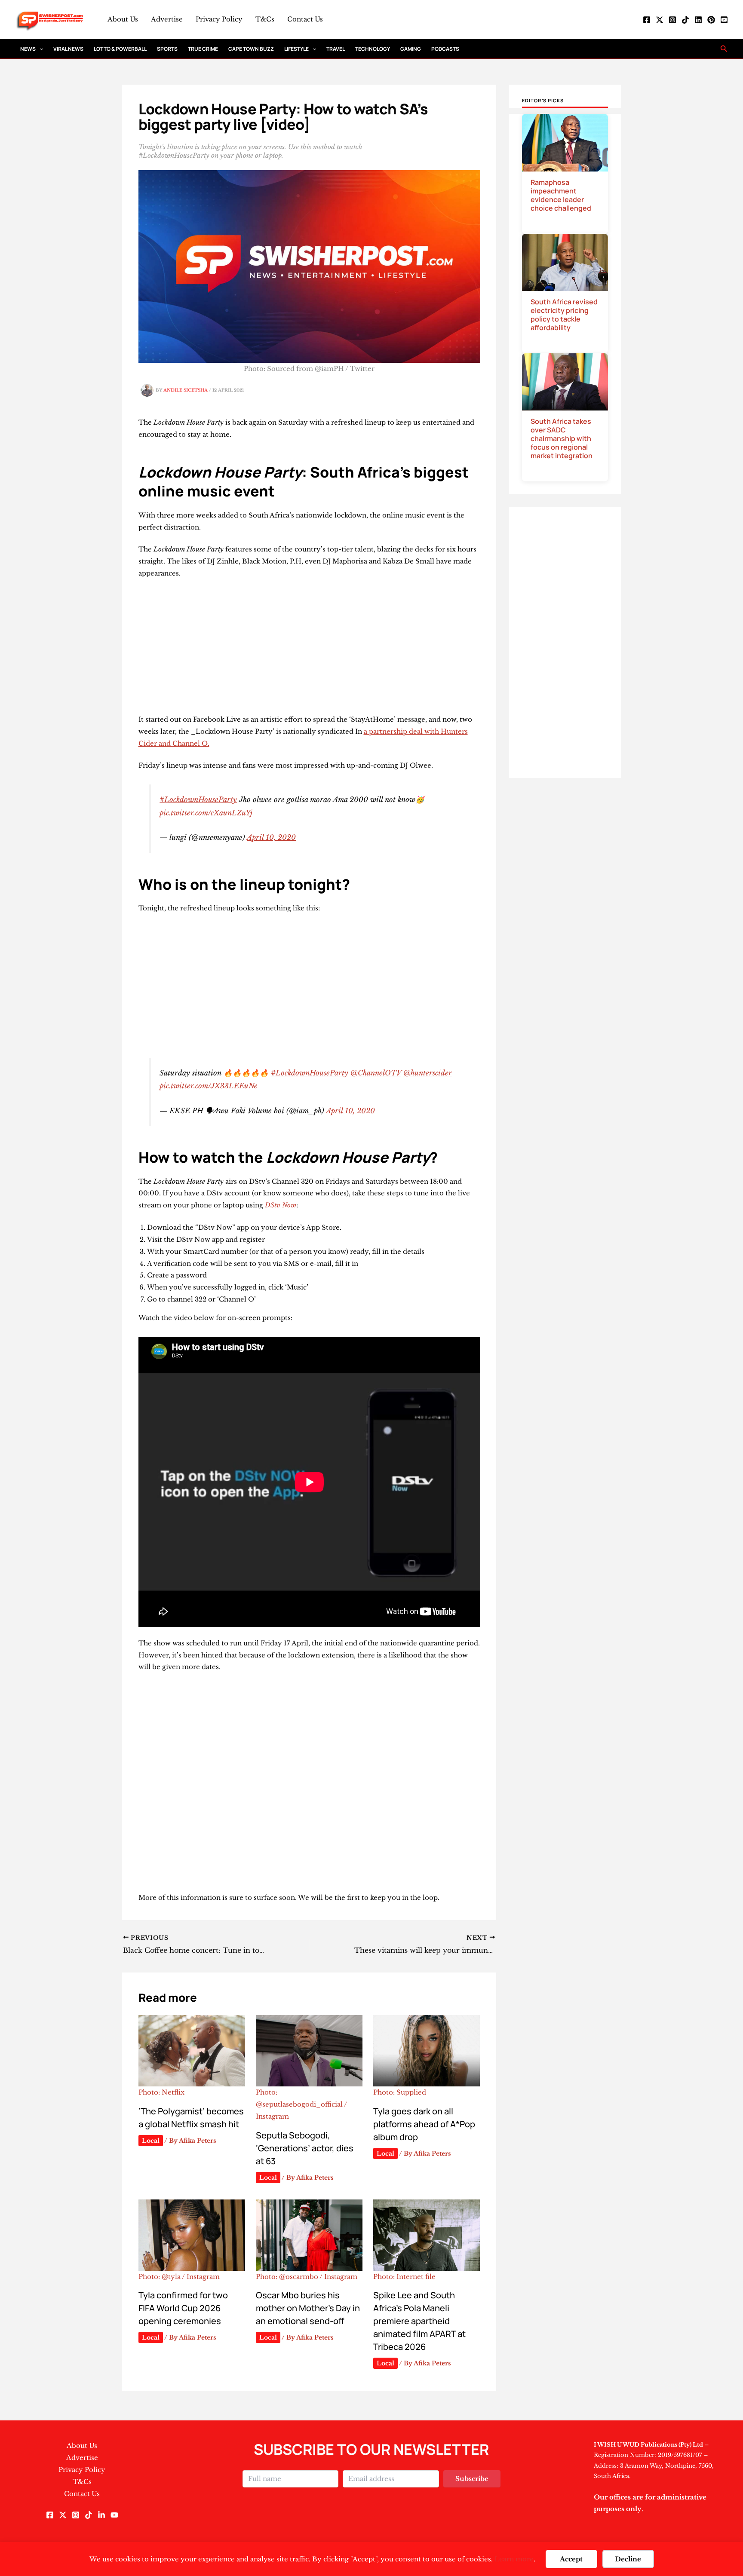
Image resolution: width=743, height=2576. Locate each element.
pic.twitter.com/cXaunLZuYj (206, 813)
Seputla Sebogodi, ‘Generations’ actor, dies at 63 (305, 2148)
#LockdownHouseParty (198, 799)
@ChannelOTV (376, 1073)
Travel (336, 49)
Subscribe (472, 2479)
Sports (167, 49)
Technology (373, 49)
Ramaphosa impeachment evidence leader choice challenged (561, 195)
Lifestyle (296, 49)
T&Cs (265, 19)
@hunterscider (428, 1073)
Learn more (514, 2559)
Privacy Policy (219, 19)
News (28, 49)
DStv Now (281, 1205)
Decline (628, 2559)
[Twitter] (660, 20)
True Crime (203, 49)
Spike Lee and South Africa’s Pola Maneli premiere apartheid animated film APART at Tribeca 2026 (419, 2321)
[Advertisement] (309, 650)
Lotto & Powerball (120, 49)
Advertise (167, 19)
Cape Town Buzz (251, 49)
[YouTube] (724, 20)
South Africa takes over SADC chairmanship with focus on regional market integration (562, 438)
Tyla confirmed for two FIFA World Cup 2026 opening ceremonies (183, 2308)
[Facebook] (647, 20)
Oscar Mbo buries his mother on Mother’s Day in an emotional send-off (308, 2308)
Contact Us (305, 19)
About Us (123, 19)
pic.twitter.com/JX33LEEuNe (209, 1086)
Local (151, 2141)
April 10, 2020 (271, 837)
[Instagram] (672, 20)
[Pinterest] (711, 20)
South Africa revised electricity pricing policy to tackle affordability (564, 315)
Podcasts (445, 49)
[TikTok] (685, 20)
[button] (39, 49)
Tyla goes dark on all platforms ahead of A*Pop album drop (424, 2124)
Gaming (411, 49)
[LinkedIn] (698, 20)
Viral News (68, 49)
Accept (571, 2559)
